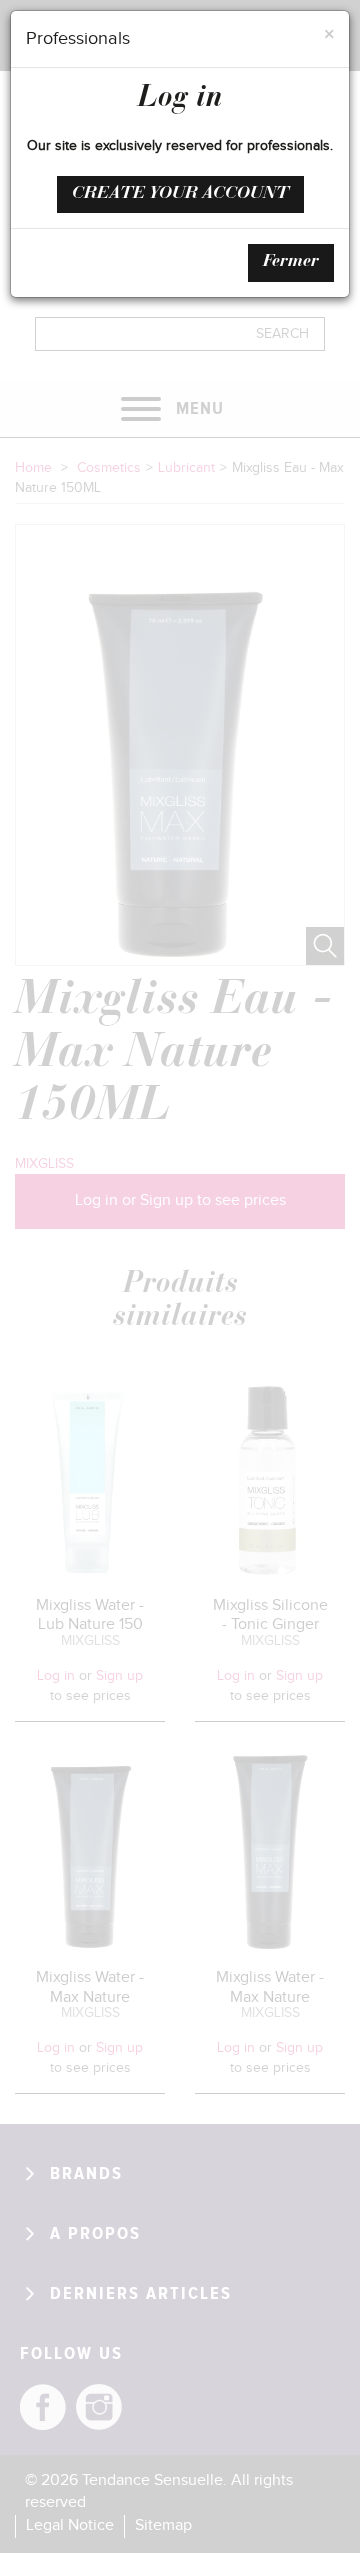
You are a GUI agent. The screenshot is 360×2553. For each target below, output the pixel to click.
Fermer (291, 262)
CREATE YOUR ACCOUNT (180, 194)
